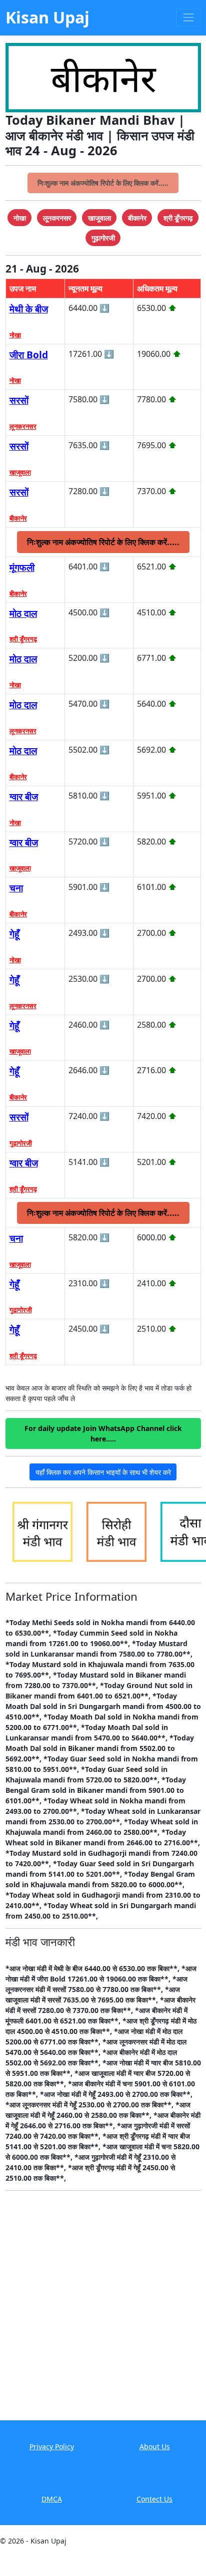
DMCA (52, 2499)
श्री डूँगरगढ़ (23, 639)
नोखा (15, 335)
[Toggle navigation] (188, 18)
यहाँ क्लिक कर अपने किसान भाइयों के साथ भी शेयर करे (103, 1472)
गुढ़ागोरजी (21, 1143)
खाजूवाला (20, 472)
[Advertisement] (103, 2312)
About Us (155, 2446)
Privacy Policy (52, 2446)
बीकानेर (18, 518)
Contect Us (154, 2499)
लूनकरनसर (23, 426)
